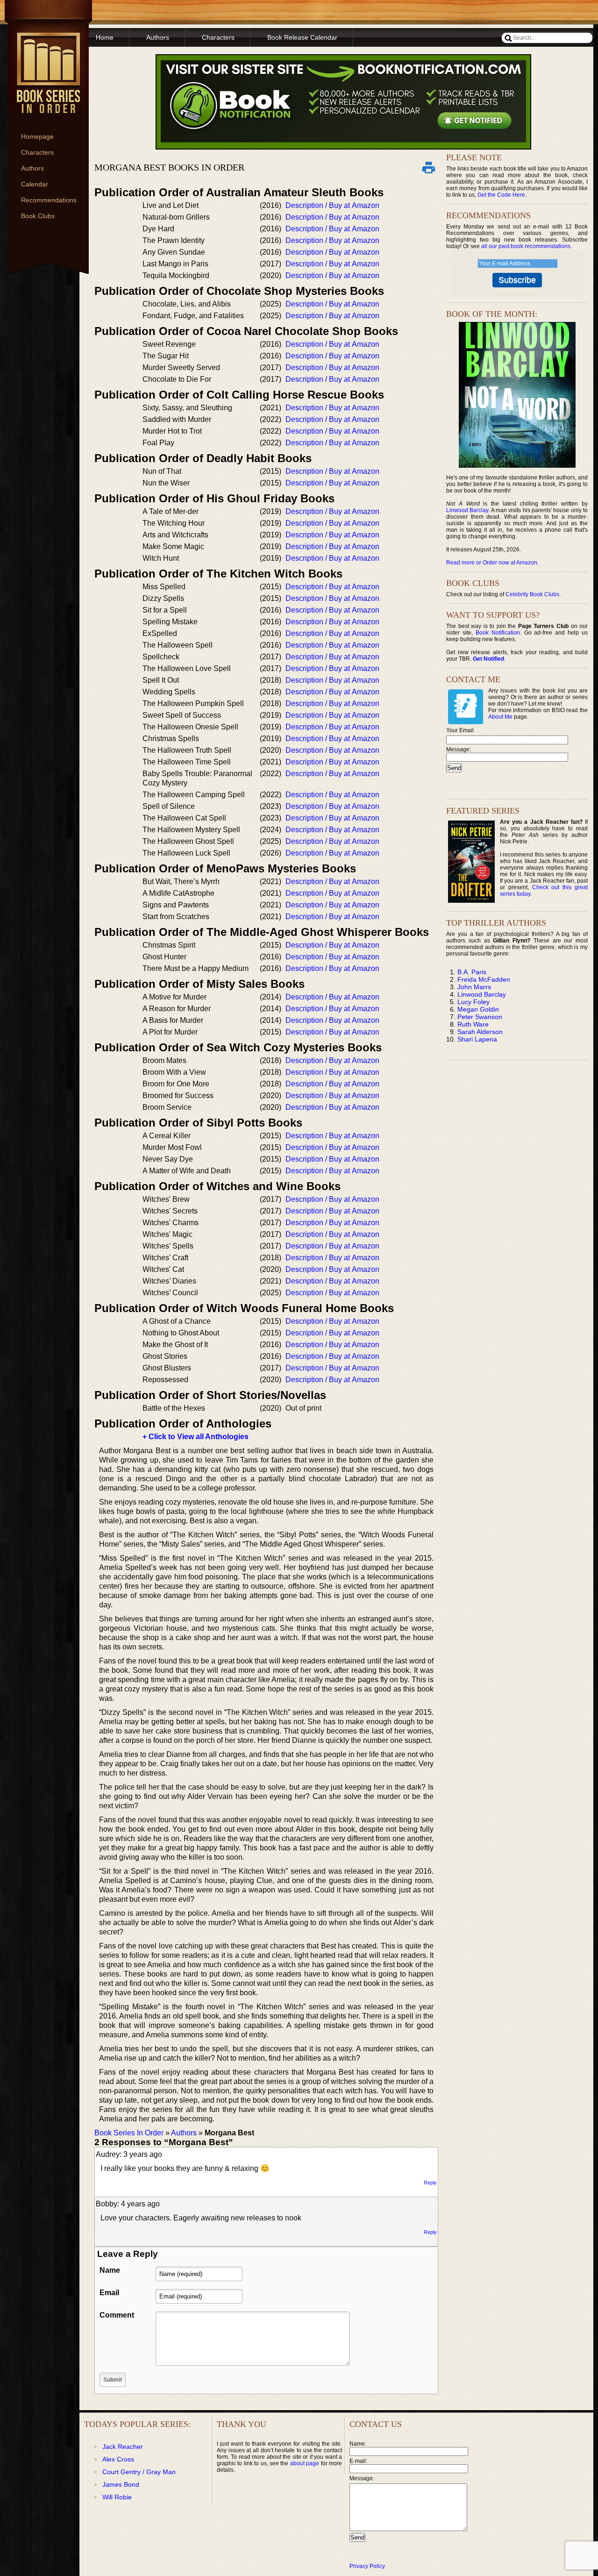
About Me (500, 717)
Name (110, 2270)
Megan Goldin (478, 1009)
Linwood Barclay (467, 510)
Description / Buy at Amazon (332, 205)
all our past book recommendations (526, 246)
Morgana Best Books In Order (169, 167)
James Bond (121, 2484)
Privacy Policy (367, 2566)
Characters (37, 152)
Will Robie (117, 2497)
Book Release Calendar (302, 37)
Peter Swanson (480, 1017)
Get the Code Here (501, 195)
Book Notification (498, 633)
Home (105, 37)
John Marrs (474, 987)
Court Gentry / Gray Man (139, 2472)
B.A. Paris (472, 972)
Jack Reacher (123, 2447)
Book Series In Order (129, 2133)
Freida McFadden (484, 979)
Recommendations (49, 200)
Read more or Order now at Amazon (492, 563)
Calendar (35, 184)
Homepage (37, 136)
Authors (32, 168)
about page (305, 2463)
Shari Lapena (477, 1039)
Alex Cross (118, 2459)
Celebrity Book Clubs (532, 594)
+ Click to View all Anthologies (196, 1437)
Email (109, 2293)
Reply (430, 2183)
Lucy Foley (473, 1002)
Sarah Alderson (480, 1032)
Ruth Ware (473, 1024)
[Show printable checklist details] (428, 167)
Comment (117, 2315)
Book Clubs (38, 216)
